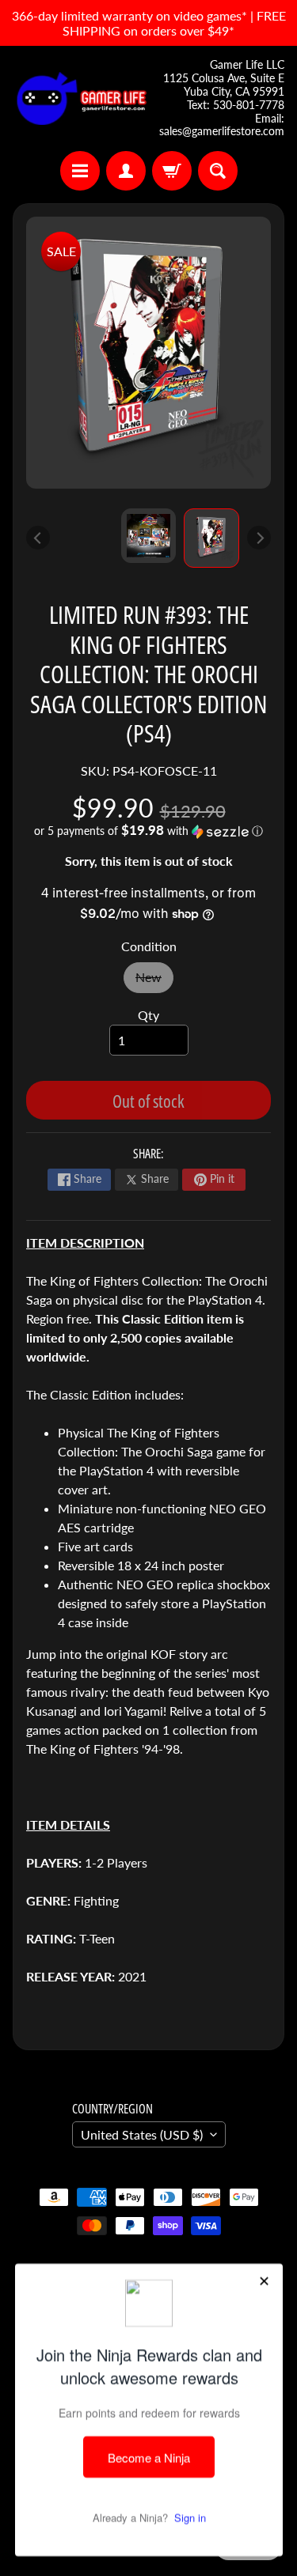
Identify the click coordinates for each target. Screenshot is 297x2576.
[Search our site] (218, 171)
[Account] (126, 171)
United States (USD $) (142, 2134)
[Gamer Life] (81, 98)
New (154, 981)
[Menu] (80, 171)
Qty (148, 1015)
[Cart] (172, 171)
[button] (148, 831)
